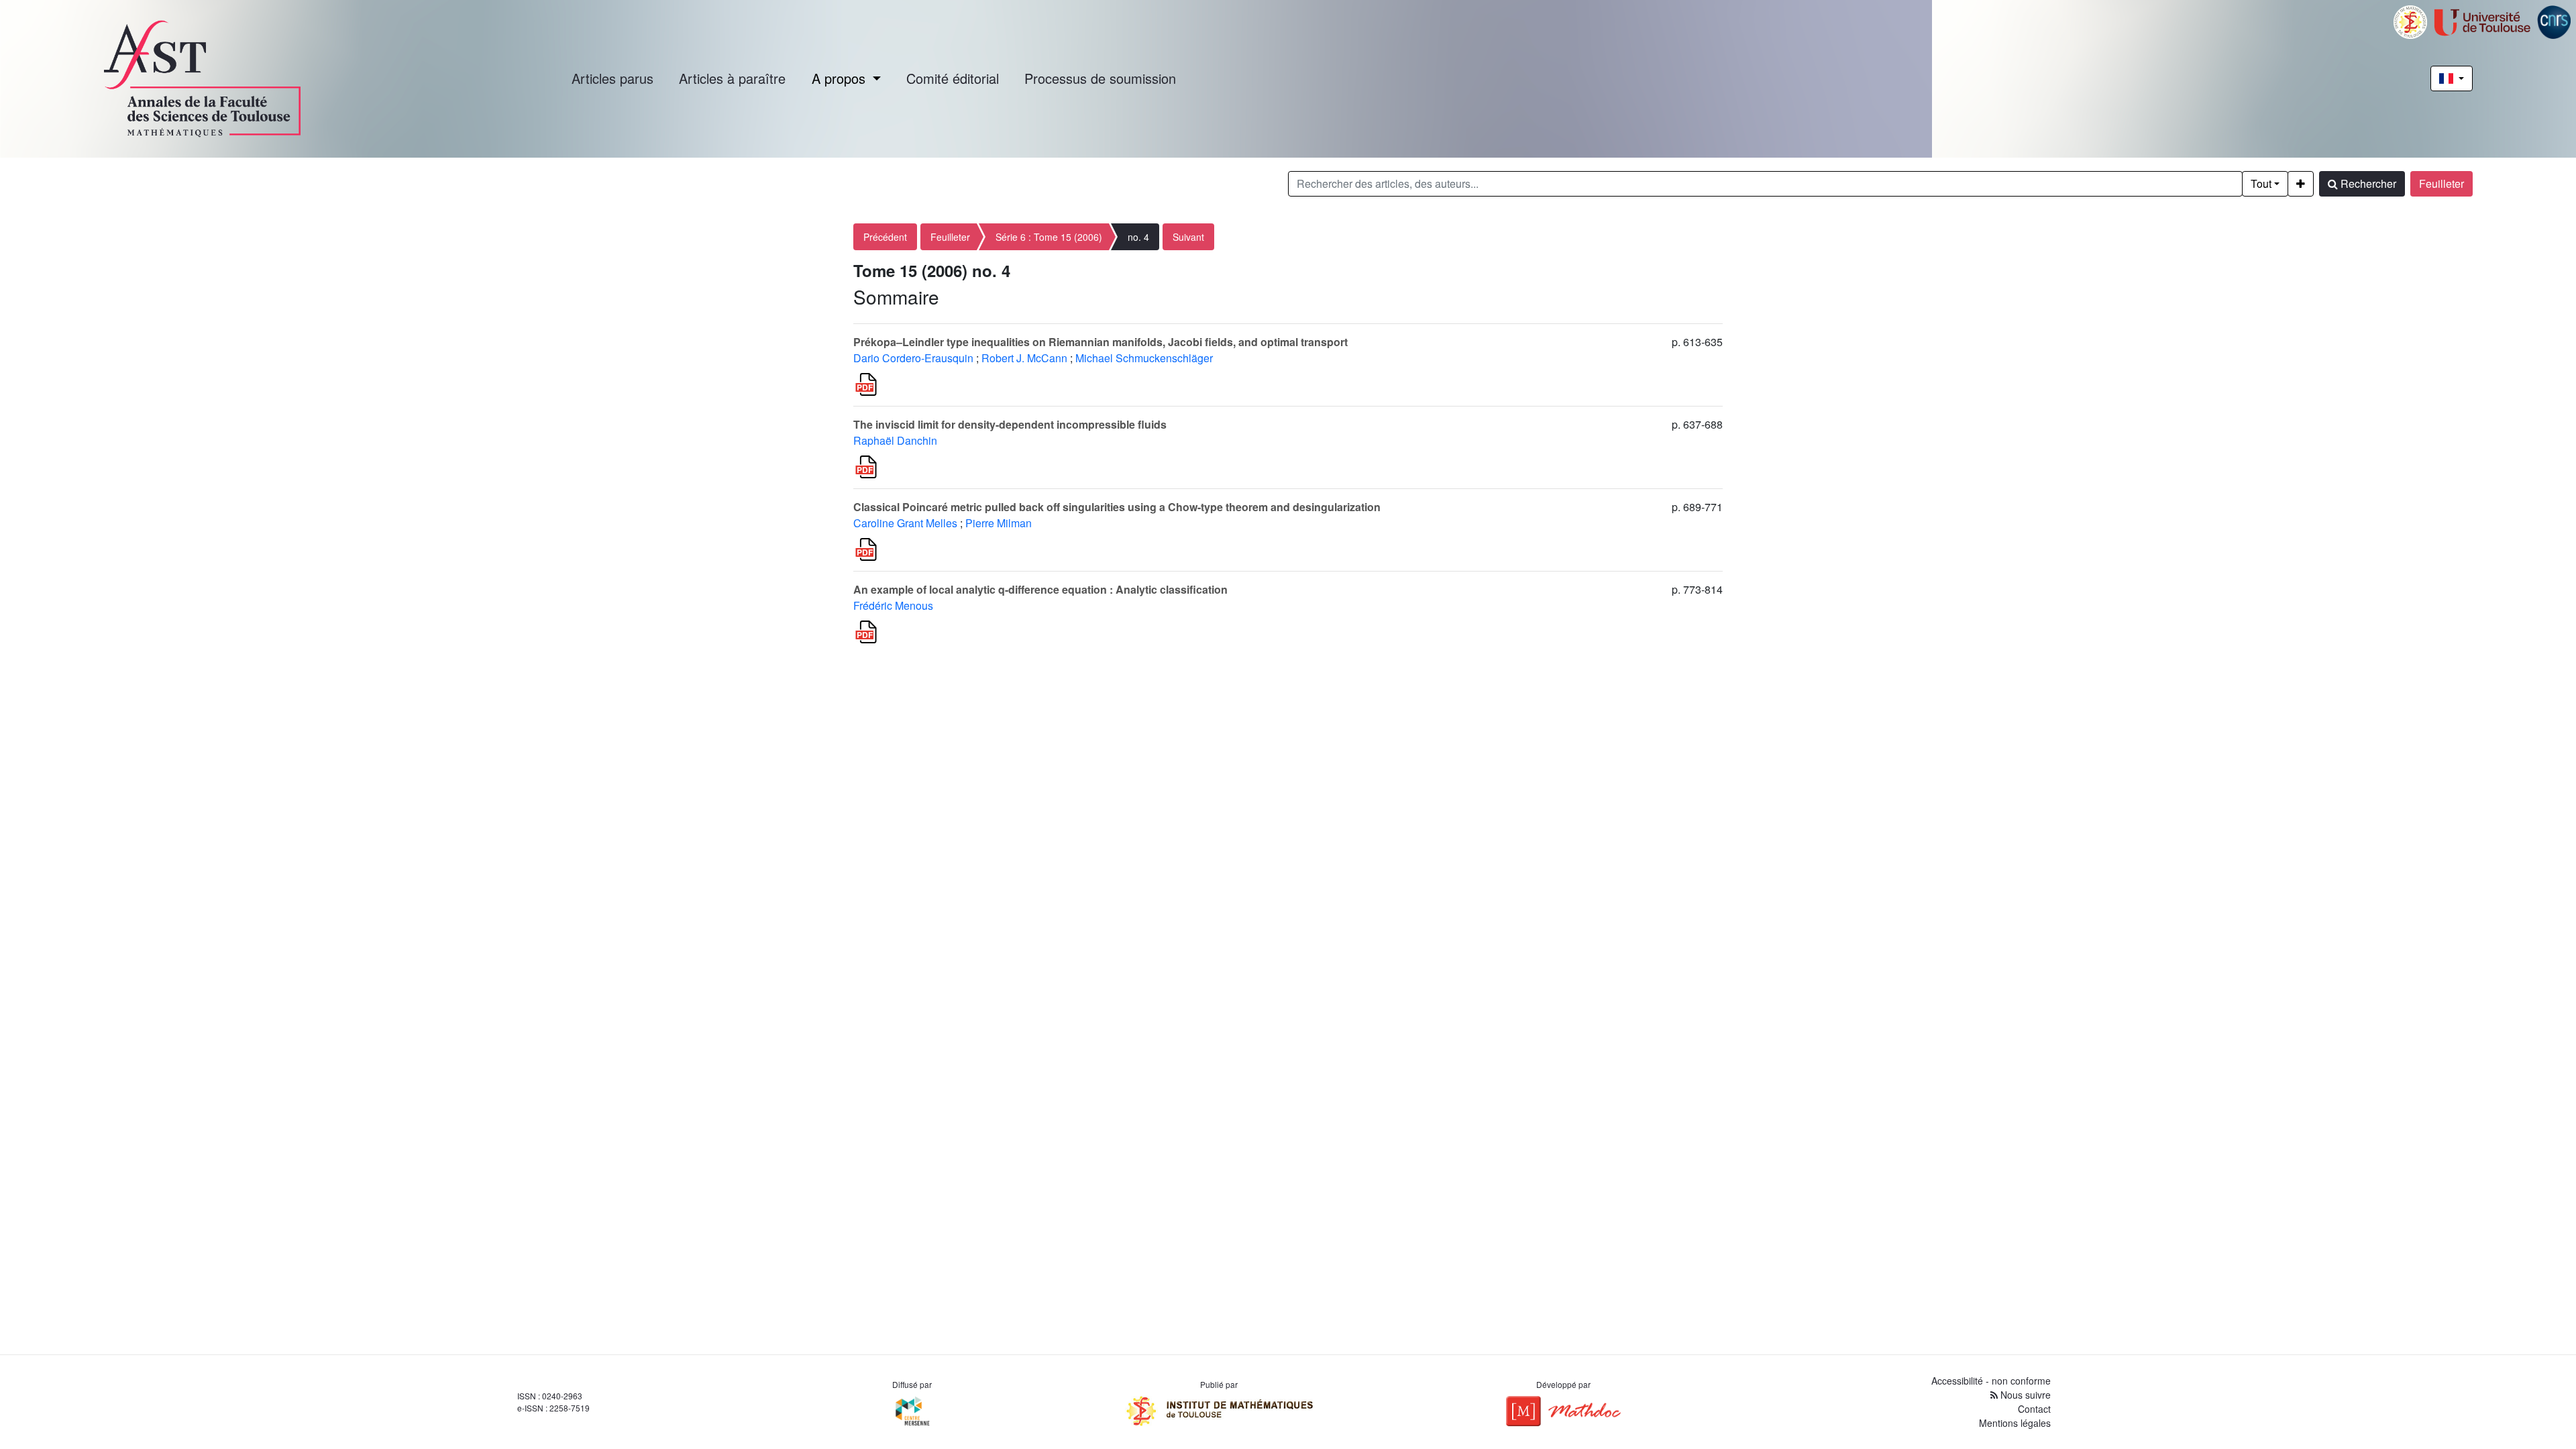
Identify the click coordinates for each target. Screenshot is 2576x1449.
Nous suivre (2024, 1395)
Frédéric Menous (893, 605)
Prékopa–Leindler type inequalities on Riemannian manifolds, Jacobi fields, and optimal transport (1101, 342)
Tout (2261, 183)
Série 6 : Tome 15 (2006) (1049, 237)
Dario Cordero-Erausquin (913, 358)
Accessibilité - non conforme (1991, 1381)
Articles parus (612, 78)
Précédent (885, 237)
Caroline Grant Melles (905, 523)
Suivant (1188, 237)
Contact (2034, 1409)
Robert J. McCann (1024, 358)
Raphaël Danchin (895, 440)
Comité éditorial (953, 78)
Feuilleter (2441, 183)
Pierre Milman (999, 523)
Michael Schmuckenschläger (1144, 358)
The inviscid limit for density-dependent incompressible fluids (1010, 424)
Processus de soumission (1100, 78)
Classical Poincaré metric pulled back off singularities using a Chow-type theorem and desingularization (1117, 507)
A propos (841, 78)
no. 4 (1138, 237)
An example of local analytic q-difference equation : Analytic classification (1040, 589)
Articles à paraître (732, 78)
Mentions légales (2015, 1423)
